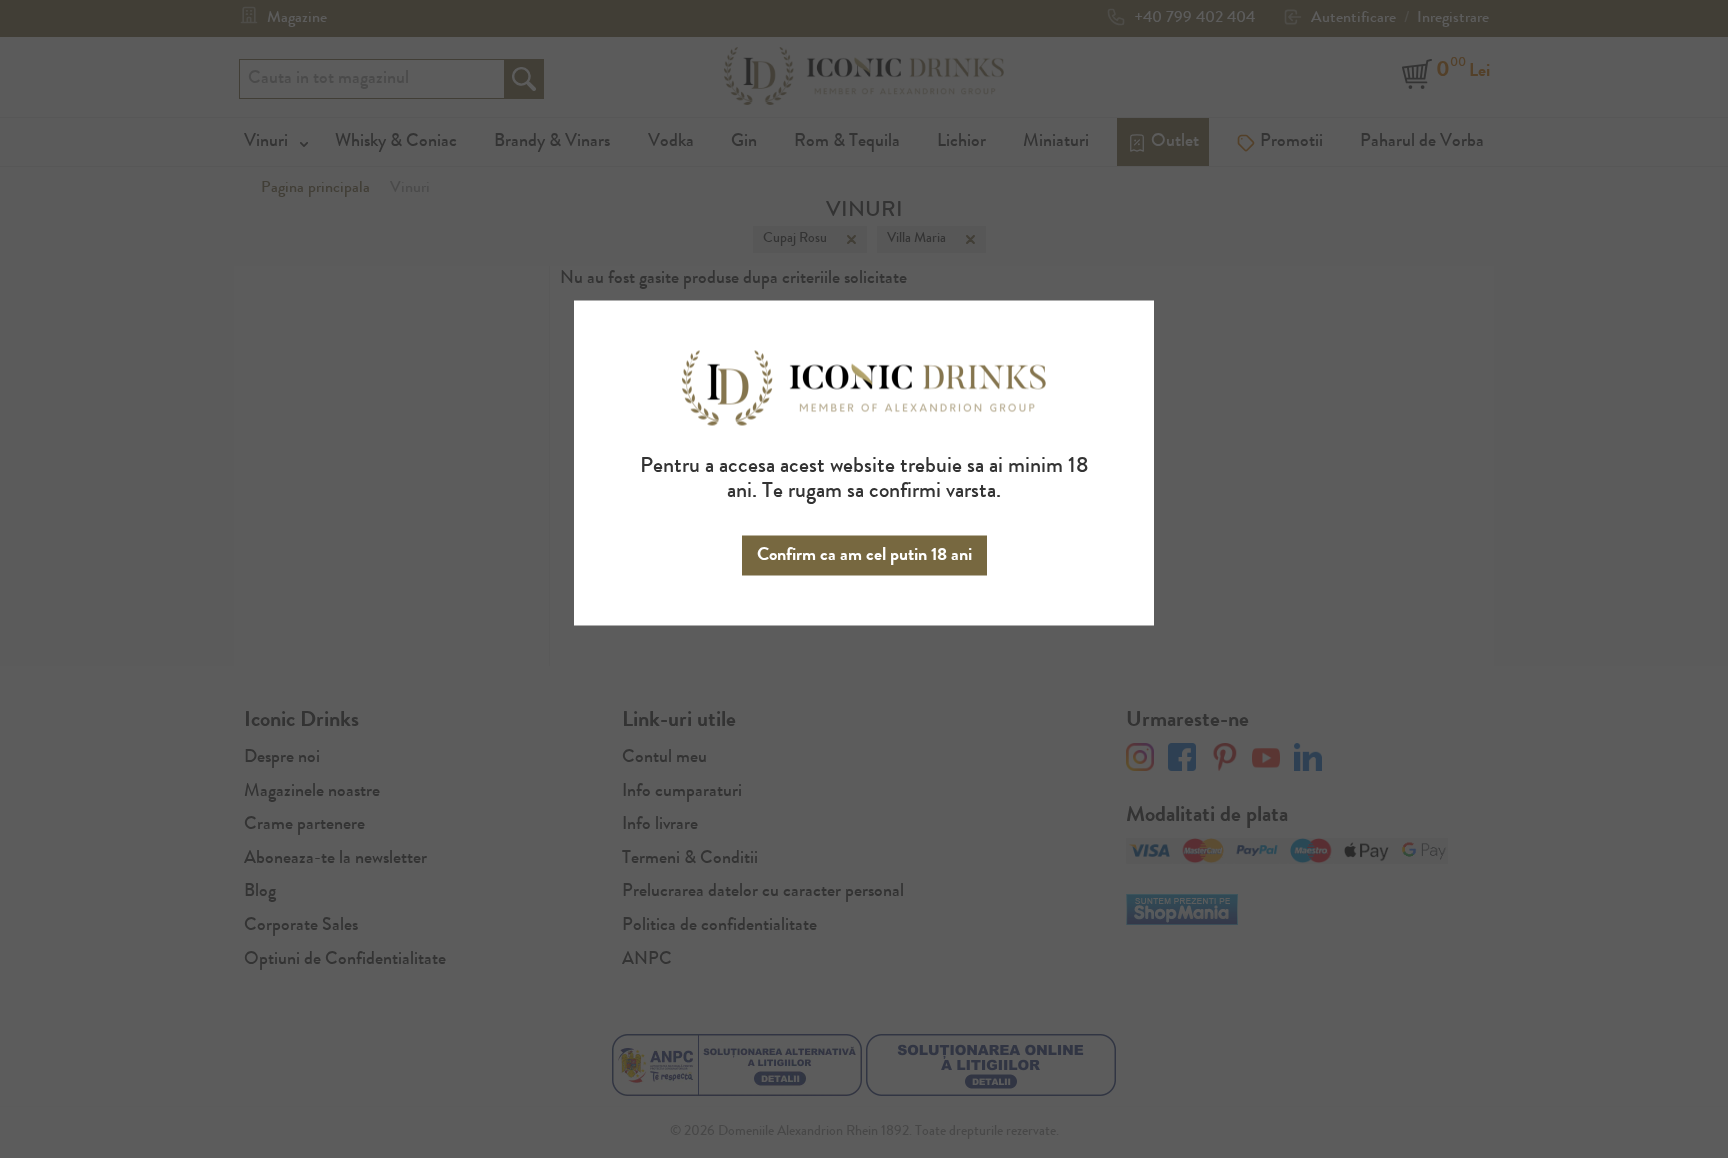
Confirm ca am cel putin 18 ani (864, 555)
